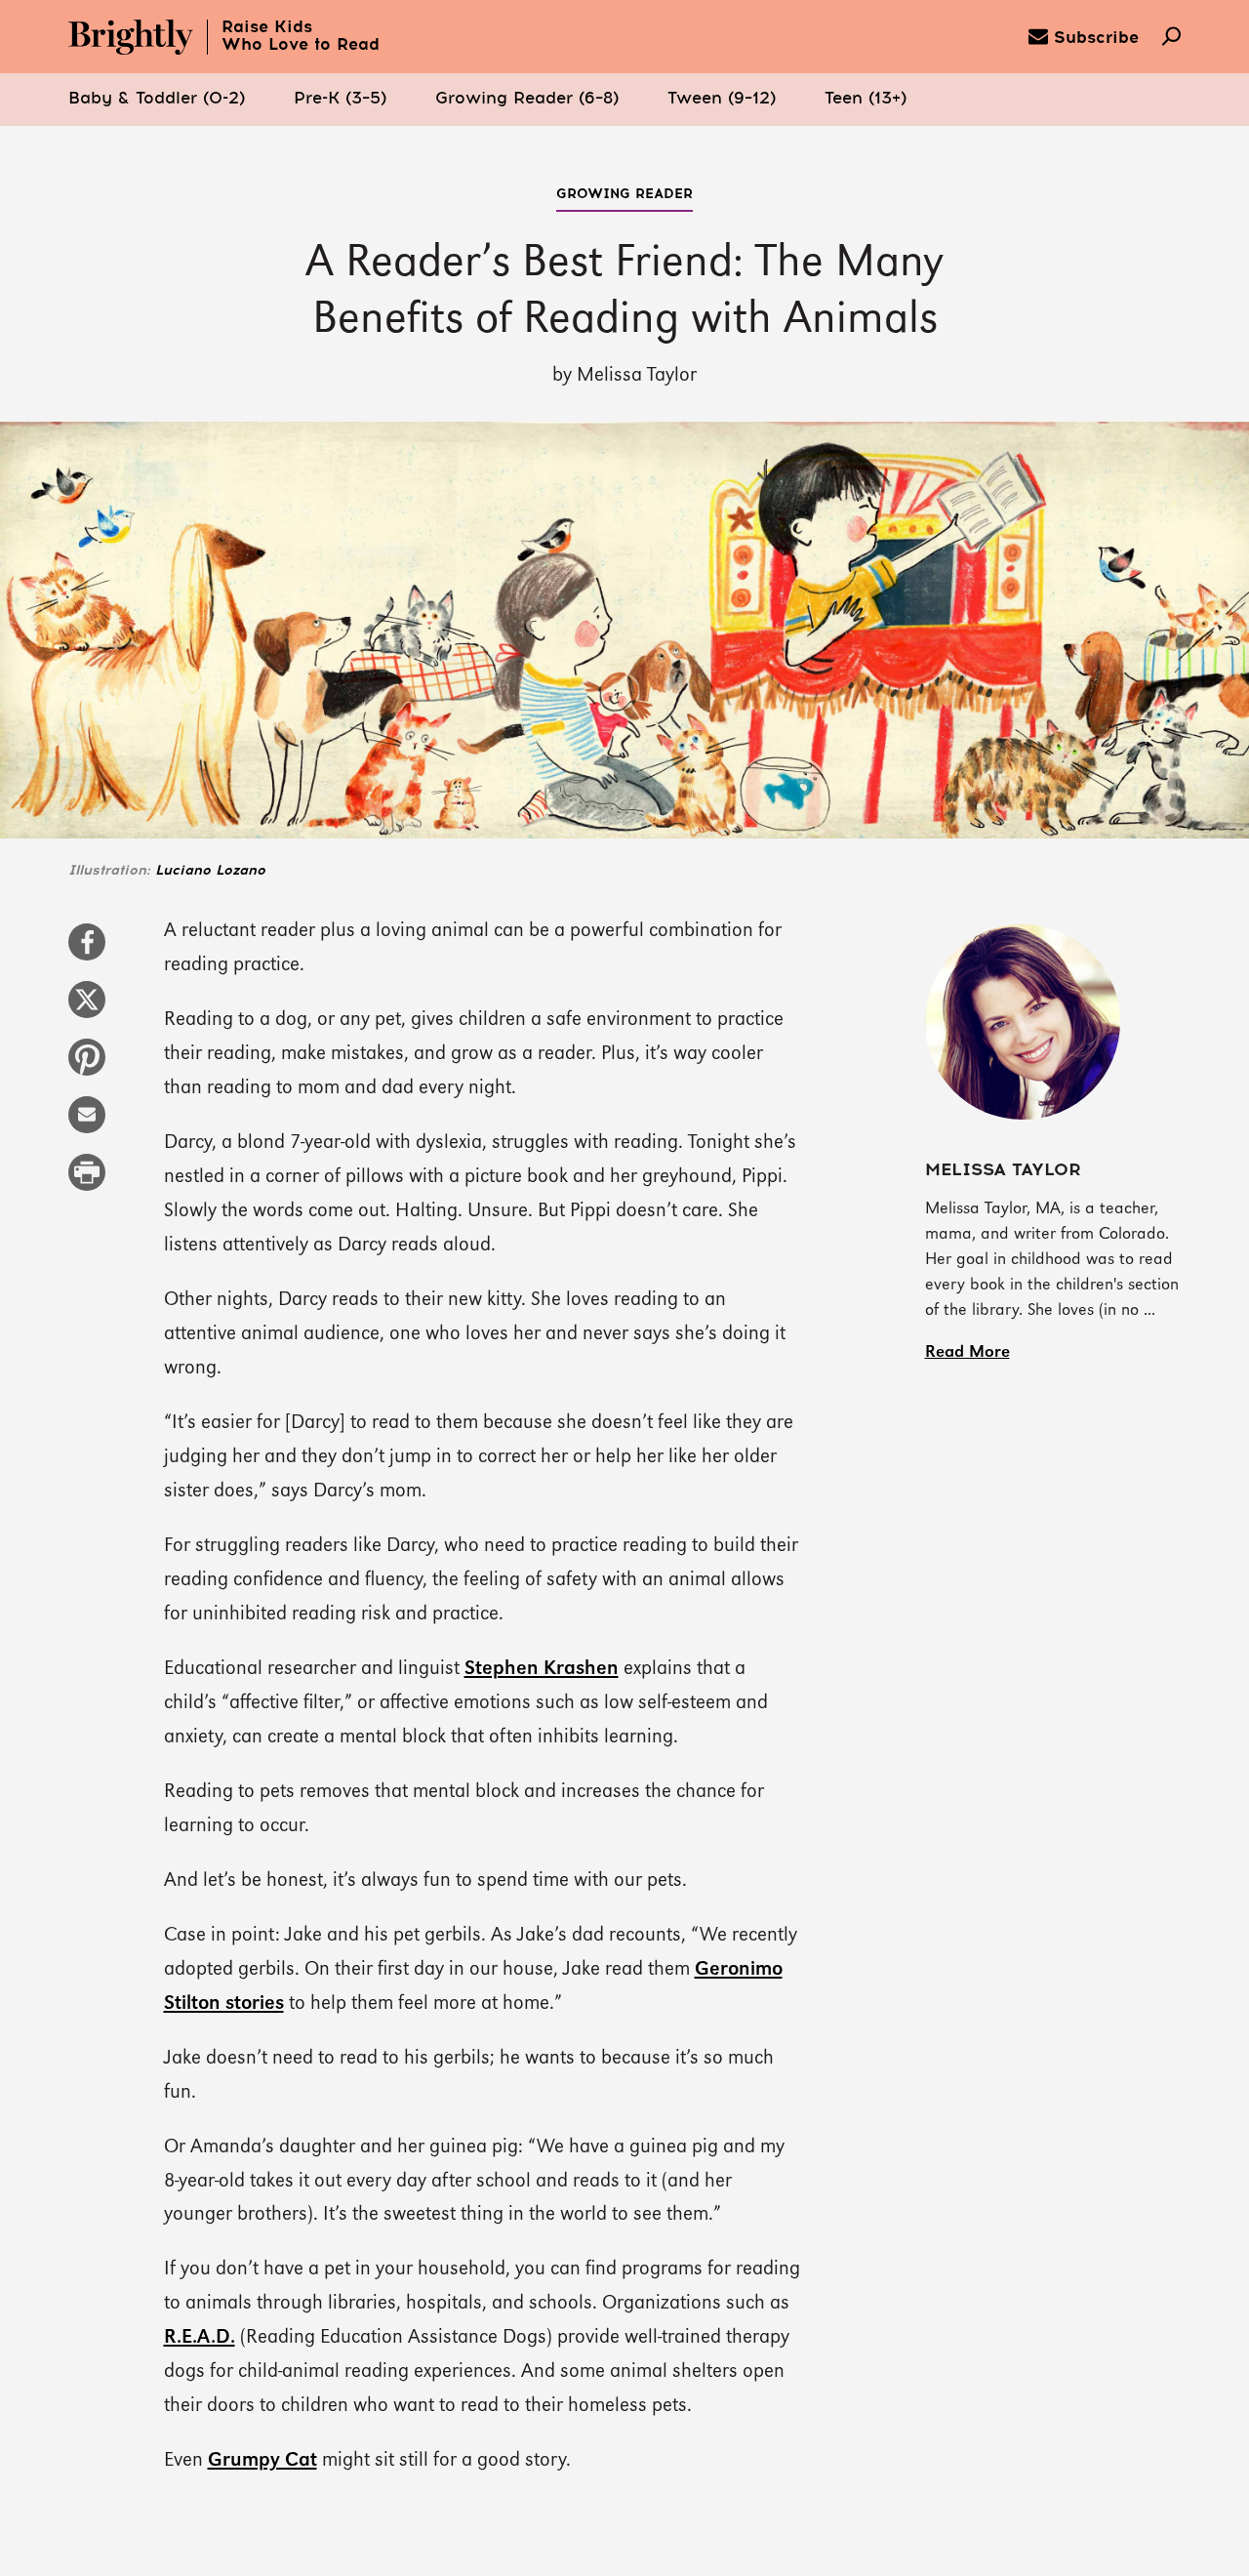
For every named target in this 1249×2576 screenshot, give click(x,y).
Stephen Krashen (542, 1669)
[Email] (87, 1124)
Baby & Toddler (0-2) (157, 99)
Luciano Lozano (210, 871)
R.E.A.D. (200, 2338)
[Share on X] (87, 1009)
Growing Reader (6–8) (527, 99)
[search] (1171, 38)
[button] (157, 100)
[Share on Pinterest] (87, 1067)
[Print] (87, 1182)
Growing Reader (624, 194)
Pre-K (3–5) (340, 99)
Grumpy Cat (262, 2461)
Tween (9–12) (722, 99)
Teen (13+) (866, 99)
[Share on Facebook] (87, 952)
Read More (967, 1352)
